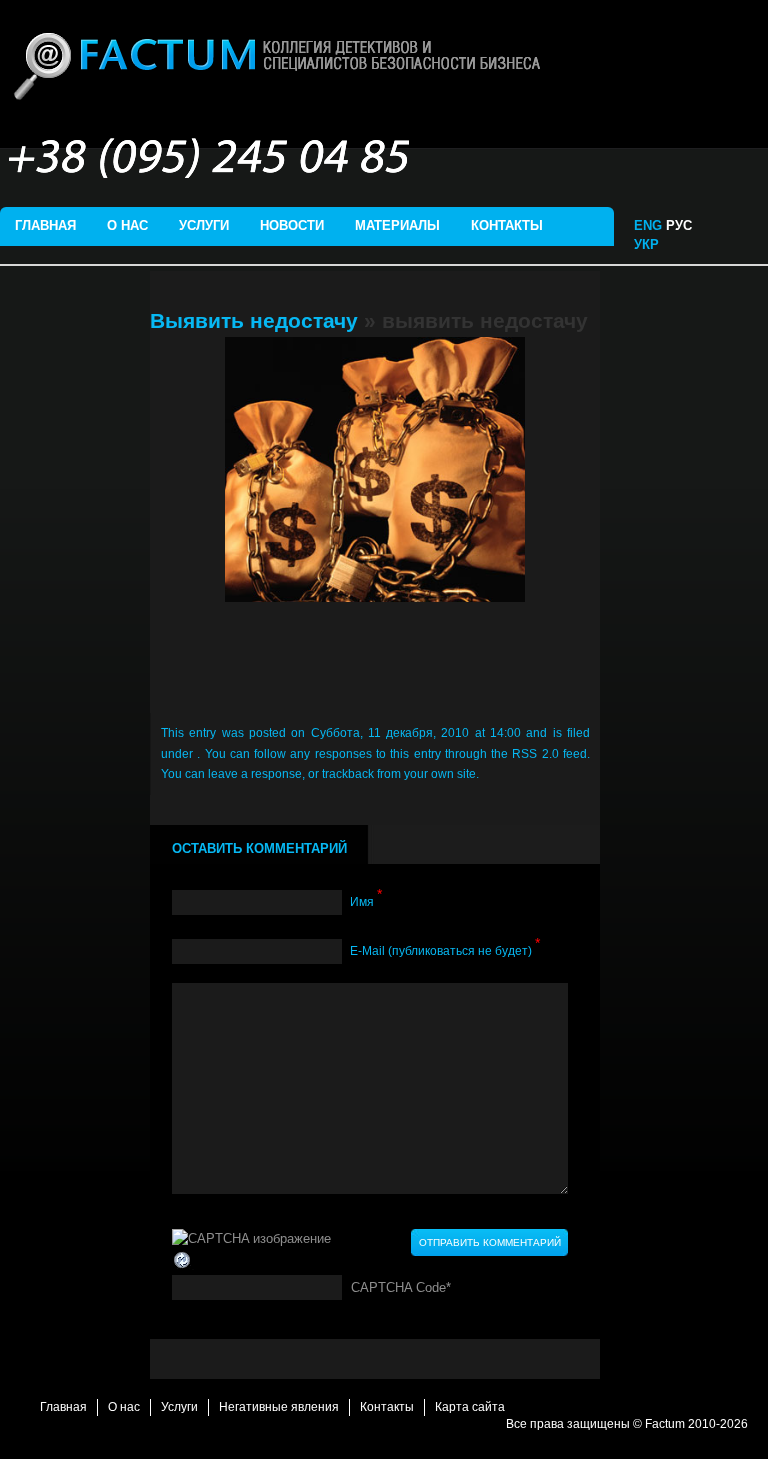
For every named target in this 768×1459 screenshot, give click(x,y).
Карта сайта (470, 1407)
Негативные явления (279, 1407)
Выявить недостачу (254, 320)
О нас (127, 225)
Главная (45, 225)
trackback (348, 774)
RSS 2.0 (535, 754)
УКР (648, 244)
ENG (648, 225)
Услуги (204, 225)
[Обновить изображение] (183, 1259)
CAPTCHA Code (398, 1287)
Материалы (397, 225)
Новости (292, 225)
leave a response (255, 774)
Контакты (507, 225)
